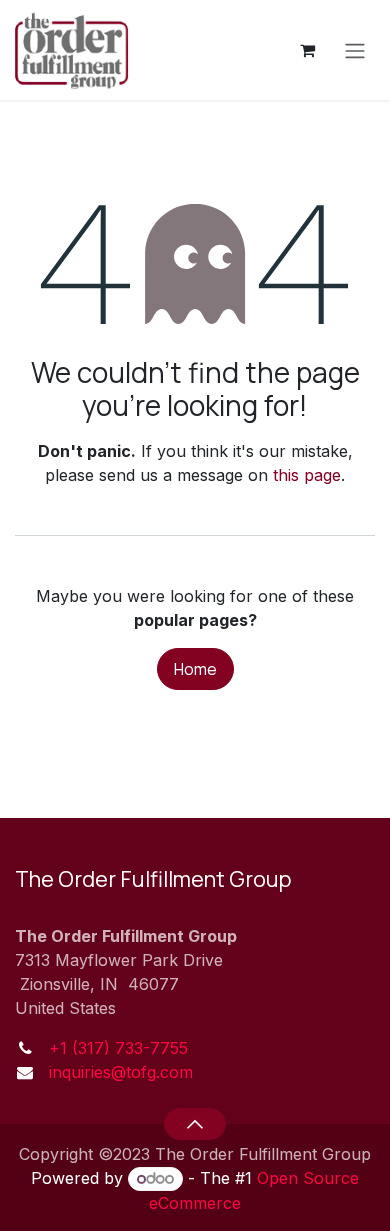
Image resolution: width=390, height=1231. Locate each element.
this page (307, 475)
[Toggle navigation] (355, 50)
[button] (194, 1124)
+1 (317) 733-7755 (118, 1048)
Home (195, 669)
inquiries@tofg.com (121, 1072)
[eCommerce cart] (307, 50)
